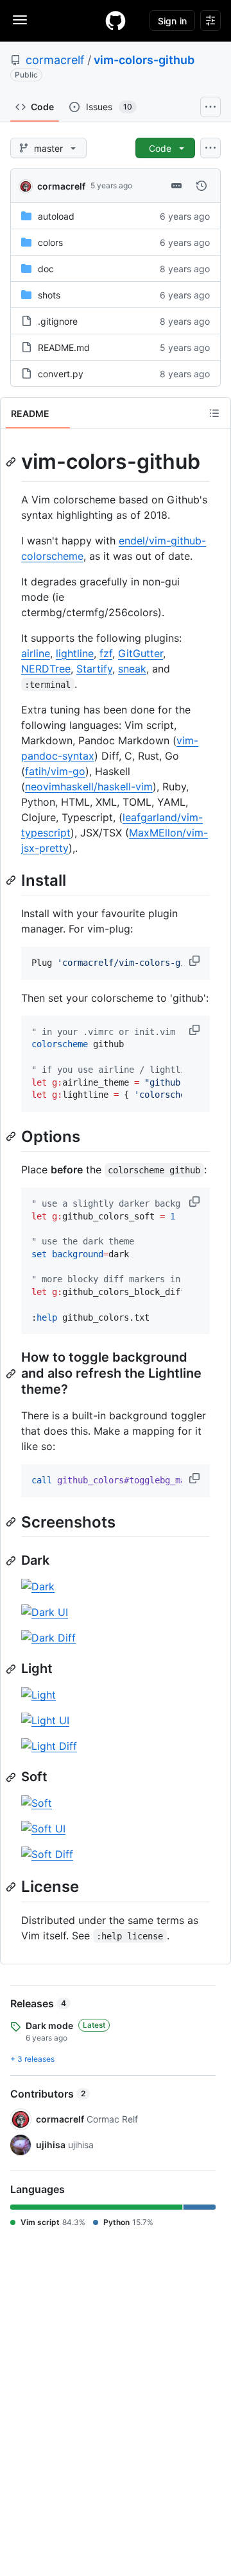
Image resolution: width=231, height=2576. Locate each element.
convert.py (61, 374)
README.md (64, 347)
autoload (56, 216)
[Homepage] (116, 20)
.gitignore (58, 321)
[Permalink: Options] (12, 1136)
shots (49, 295)
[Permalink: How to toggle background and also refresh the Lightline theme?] (12, 1374)
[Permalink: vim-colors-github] (12, 462)
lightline (75, 653)
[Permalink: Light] (12, 1669)
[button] (196, 961)
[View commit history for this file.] (201, 186)
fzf (106, 653)
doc (46, 269)
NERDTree (46, 669)
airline (36, 653)
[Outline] (214, 413)
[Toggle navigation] (20, 20)
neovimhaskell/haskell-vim (89, 787)
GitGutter (141, 653)
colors (50, 242)
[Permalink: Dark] (12, 1561)
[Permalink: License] (12, 1887)
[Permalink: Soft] (12, 1777)
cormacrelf (55, 60)
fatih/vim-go (55, 771)
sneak (132, 669)
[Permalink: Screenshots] (12, 1522)
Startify (94, 669)
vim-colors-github (144, 60)
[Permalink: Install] (12, 880)
